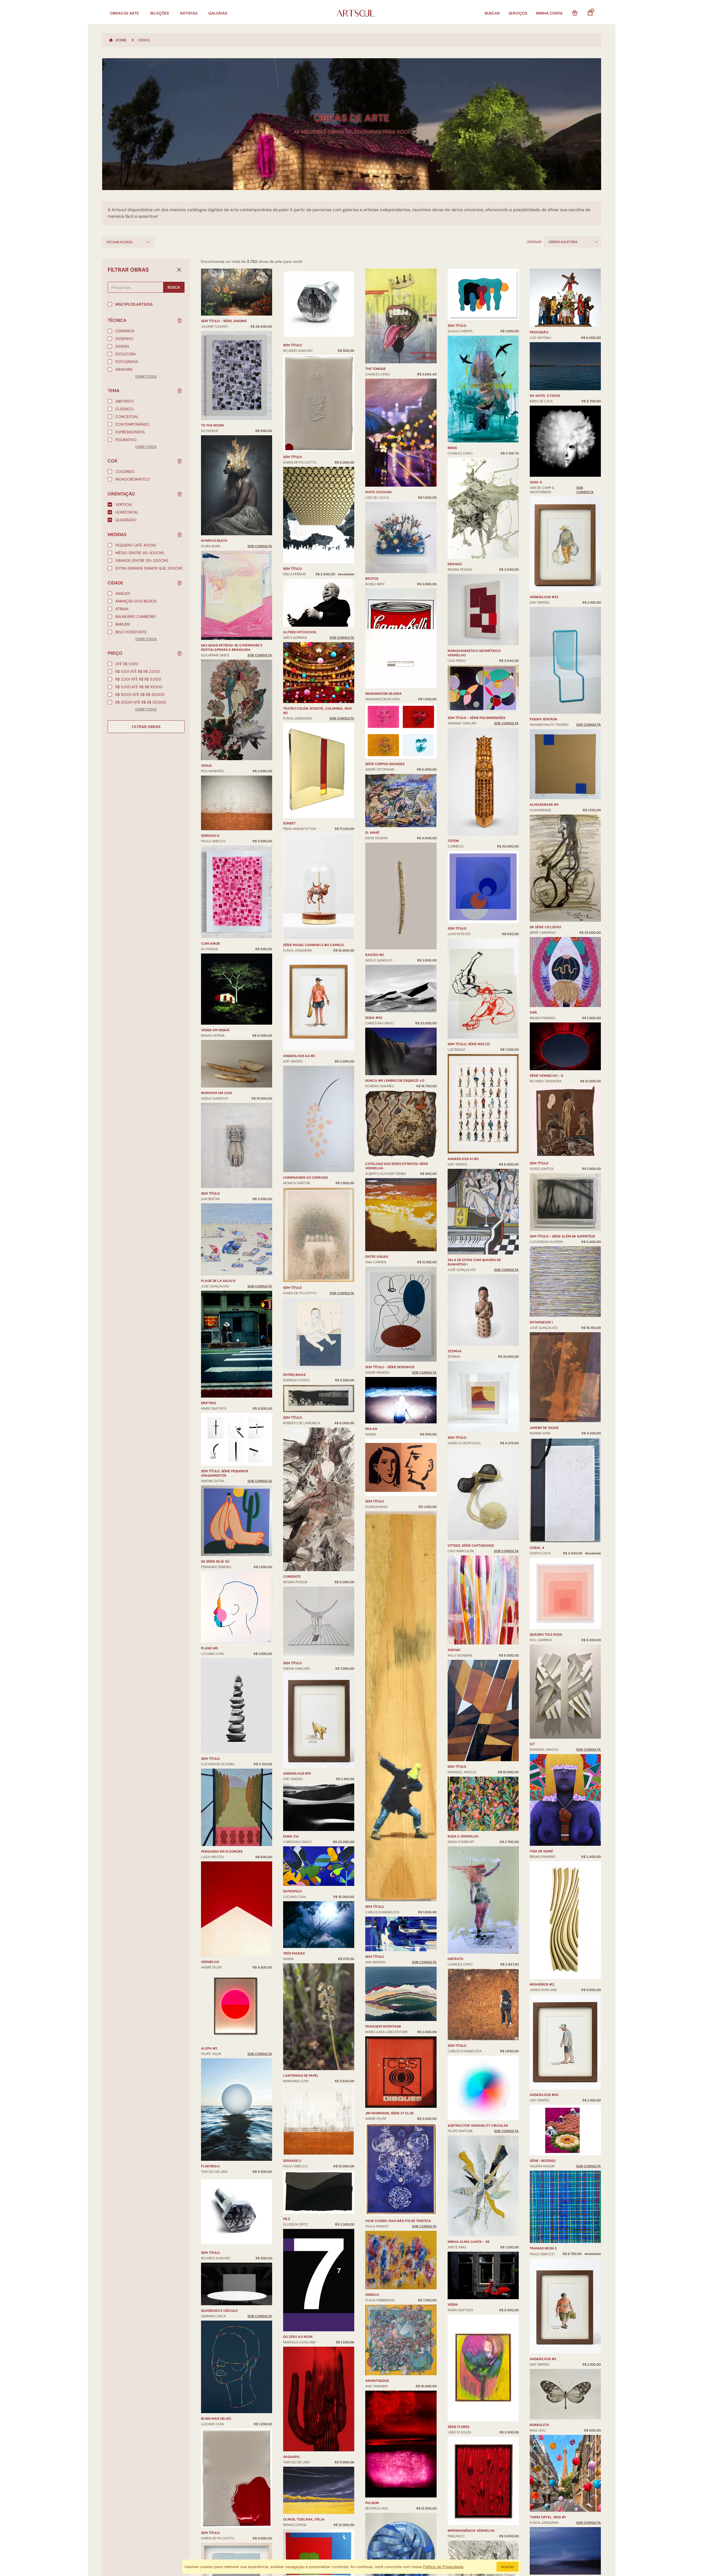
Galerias (218, 13)
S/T (532, 1744)
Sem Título (292, 569)
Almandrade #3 (544, 805)
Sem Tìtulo (375, 1501)
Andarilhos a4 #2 (299, 1056)
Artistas (189, 13)
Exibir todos (146, 377)
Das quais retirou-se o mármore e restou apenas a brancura (232, 648)
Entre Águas (377, 1257)
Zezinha (455, 1351)
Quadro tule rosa (546, 1635)
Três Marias (294, 1953)
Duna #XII (374, 1018)
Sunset (289, 823)
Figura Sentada (544, 719)
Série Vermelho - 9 (546, 1076)
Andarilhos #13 (297, 1774)
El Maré (372, 833)
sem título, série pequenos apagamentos (225, 1473)
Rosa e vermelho (463, 1836)
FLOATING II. (210, 2166)
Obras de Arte (124, 13)
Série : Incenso (543, 2161)
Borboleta (539, 2425)
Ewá (533, 1013)
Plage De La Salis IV (218, 1281)
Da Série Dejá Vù (215, 1562)
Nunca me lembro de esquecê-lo (395, 1081)
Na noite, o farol (545, 396)
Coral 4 (537, 1548)
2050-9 (536, 482)
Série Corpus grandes (385, 764)
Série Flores (458, 2427)
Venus (206, 766)
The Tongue (376, 369)
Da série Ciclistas (545, 927)
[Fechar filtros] (179, 270)
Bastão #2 (375, 955)
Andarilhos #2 (543, 2359)
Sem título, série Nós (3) (469, 1044)
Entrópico (292, 1891)
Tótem (453, 841)
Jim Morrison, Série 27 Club (389, 2113)
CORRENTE (292, 1577)
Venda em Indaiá (215, 1030)
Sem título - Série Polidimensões (476, 718)
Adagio (454, 1650)
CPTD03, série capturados (471, 1546)
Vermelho (210, 1962)
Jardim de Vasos (544, 1428)
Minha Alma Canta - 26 (469, 2242)
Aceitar (507, 2567)
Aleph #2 (209, 2048)
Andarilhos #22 (544, 597)
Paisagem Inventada (383, 2026)
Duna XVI (291, 1836)
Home (121, 40)
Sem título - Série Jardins (224, 321)
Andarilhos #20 (544, 2095)
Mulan (371, 1429)
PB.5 (287, 2219)
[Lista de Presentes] (575, 13)
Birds (452, 448)
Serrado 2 (292, 2161)
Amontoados (377, 2381)
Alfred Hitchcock (300, 632)
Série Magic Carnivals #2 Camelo (313, 945)
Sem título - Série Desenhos (390, 1367)
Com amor (210, 944)
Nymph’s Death (214, 541)
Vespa (453, 2305)
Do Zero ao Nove (298, 2337)
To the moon (212, 425)
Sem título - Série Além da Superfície (562, 1236)
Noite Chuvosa (379, 492)
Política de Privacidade (443, 2567)
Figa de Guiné (541, 1851)
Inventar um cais (216, 1093)
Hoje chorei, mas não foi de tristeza (398, 2221)
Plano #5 (209, 1648)
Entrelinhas (294, 1375)
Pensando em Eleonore (222, 1852)
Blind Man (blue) (216, 2419)
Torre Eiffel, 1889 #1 (548, 2517)
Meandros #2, (542, 1984)
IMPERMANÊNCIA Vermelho (471, 2531)
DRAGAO (455, 564)
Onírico (372, 2295)
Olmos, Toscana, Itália (304, 2519)
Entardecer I (541, 1322)
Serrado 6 (210, 836)
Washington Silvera (383, 694)
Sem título (210, 1194)
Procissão (539, 332)
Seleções (159, 13)
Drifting (208, 1403)
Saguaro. (292, 2457)
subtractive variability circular (478, 2126)
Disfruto (455, 1959)
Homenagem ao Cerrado (306, 1178)
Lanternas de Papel (301, 2076)
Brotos (372, 579)
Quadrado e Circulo (219, 2311)
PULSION (372, 2503)
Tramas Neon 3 (543, 2248)
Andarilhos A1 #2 (463, 1159)
